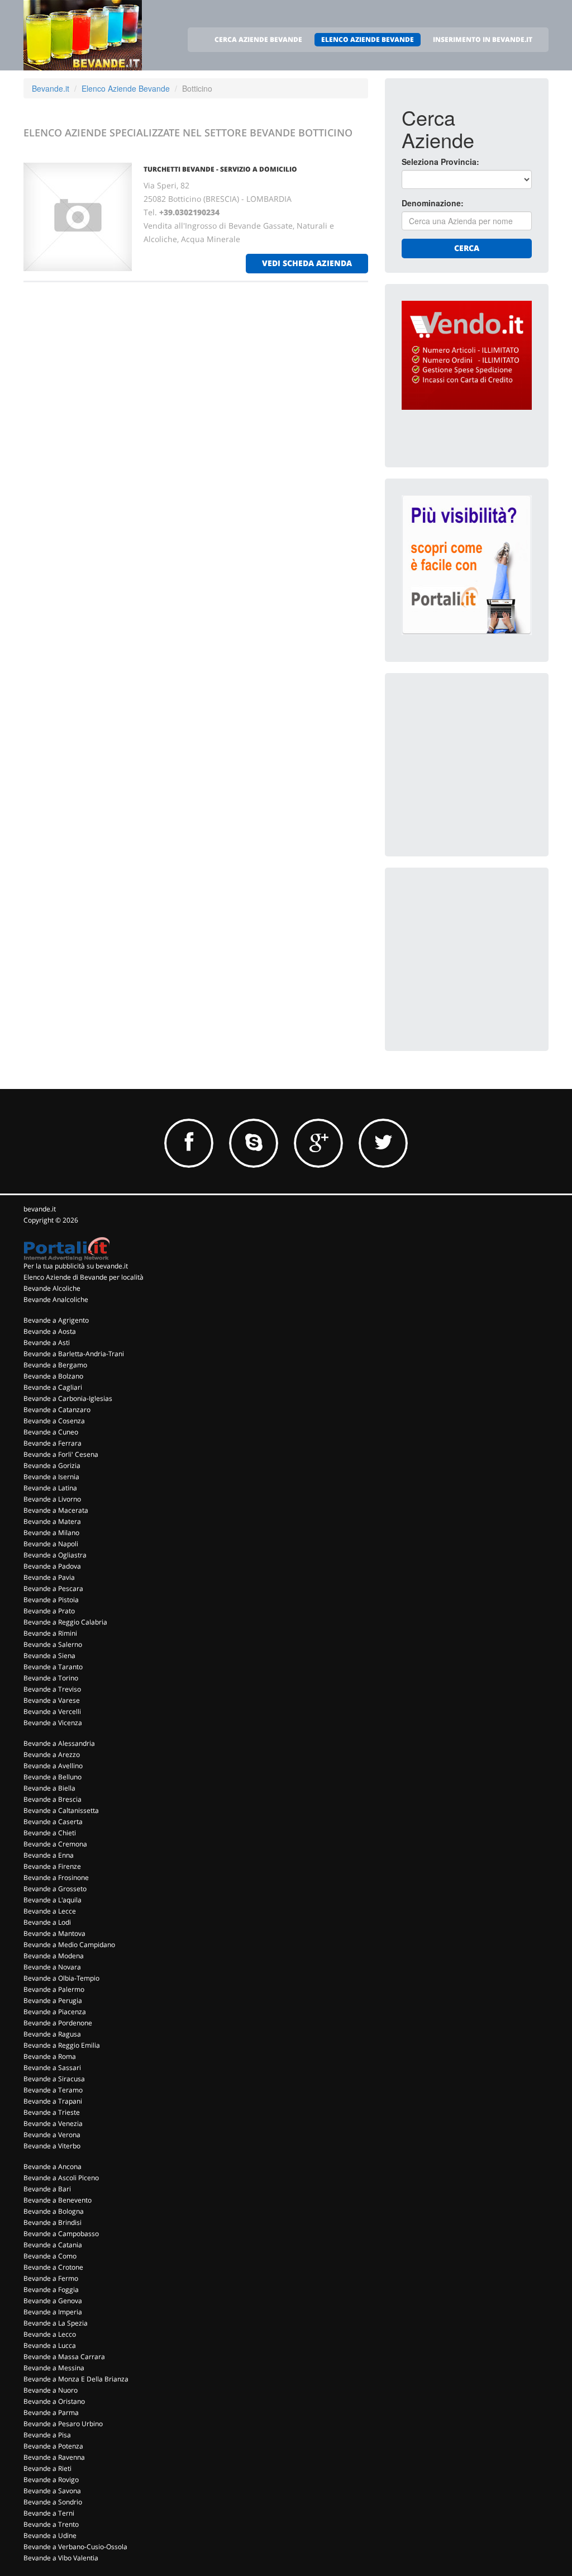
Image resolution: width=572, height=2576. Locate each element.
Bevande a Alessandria (59, 1743)
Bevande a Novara (52, 1967)
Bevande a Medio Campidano (69, 1945)
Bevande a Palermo (54, 1989)
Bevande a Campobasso (61, 2234)
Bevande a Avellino (53, 1766)
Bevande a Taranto (53, 1667)
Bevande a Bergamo (55, 1365)
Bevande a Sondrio (53, 2502)
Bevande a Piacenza (55, 2012)
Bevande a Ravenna (54, 2457)
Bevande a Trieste (52, 2112)
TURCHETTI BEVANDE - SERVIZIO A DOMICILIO (220, 169)
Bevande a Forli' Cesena (61, 1454)
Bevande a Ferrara (53, 1443)
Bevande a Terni (49, 2513)
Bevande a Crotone (53, 2267)
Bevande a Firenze (52, 1866)
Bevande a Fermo (51, 2278)
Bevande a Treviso (52, 1689)
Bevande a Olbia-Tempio (61, 1978)
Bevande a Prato (49, 1611)
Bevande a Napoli (51, 1544)
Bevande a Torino (51, 1678)
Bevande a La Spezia (56, 2323)
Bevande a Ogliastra (55, 1555)
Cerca (467, 248)
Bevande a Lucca (50, 2345)
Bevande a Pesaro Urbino (63, 2424)
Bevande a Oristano (54, 2401)
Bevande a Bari (47, 2189)
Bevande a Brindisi (53, 2222)
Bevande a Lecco (50, 2334)
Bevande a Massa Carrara (64, 2357)
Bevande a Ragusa (52, 2034)
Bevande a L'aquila (53, 1900)
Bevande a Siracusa (54, 2079)
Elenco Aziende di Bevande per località (84, 1277)
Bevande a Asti (47, 1343)
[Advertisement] (485, 760)
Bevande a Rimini (50, 1633)
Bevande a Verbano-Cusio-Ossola (75, 2547)
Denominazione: (433, 203)
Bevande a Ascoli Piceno (61, 2178)
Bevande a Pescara (53, 1588)
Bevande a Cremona (55, 1844)
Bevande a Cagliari (53, 1387)
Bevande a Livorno (52, 1499)
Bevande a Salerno (53, 1644)
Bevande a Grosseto (55, 1889)
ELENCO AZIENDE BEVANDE (368, 39)
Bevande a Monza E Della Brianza (76, 2379)
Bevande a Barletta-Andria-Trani (74, 1354)
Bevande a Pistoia (51, 1600)
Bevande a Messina (54, 2368)
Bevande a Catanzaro (57, 1410)
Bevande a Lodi (47, 1922)
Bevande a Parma (51, 2412)
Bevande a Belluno (53, 1777)
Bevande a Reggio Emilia (62, 2045)
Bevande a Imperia (53, 2312)
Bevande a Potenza (53, 2446)
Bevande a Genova (53, 2301)
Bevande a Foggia (51, 2289)
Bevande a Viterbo (52, 2146)
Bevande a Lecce (50, 1911)
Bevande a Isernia (51, 1477)
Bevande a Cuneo (51, 1432)
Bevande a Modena (54, 1956)
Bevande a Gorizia (52, 1465)
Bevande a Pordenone (58, 2023)
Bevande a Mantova (54, 1933)
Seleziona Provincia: (440, 162)
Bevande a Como (50, 2256)
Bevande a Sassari (52, 2068)
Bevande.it (51, 88)
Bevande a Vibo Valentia (61, 2558)
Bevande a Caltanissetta (61, 1810)
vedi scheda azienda (307, 263)
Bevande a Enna (49, 1855)
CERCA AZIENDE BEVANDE (258, 39)
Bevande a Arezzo (52, 1755)
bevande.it (40, 1209)
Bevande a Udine (50, 2535)
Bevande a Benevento (58, 2200)
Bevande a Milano (51, 1533)
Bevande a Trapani (53, 2101)
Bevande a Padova (52, 1566)
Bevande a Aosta (50, 1331)
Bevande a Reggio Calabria (65, 1622)
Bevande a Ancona (53, 2167)
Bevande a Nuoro (51, 2390)
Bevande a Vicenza (53, 1723)
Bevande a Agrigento (56, 1320)
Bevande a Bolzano (53, 1376)
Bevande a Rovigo (51, 2480)
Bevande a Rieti (47, 2468)
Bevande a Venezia (53, 2123)
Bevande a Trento (51, 2524)
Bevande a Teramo (53, 2090)
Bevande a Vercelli (52, 1711)
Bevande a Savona (52, 2491)
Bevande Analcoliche (56, 1299)
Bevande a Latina (50, 1488)
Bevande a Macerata (56, 1510)
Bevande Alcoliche (52, 1288)
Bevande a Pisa (47, 2435)
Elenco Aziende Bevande (126, 88)
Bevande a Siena (49, 1656)
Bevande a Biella (49, 1788)
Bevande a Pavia (49, 1577)
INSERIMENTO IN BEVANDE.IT (483, 39)
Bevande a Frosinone (56, 1877)
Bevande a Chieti (50, 1833)
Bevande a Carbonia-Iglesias (68, 1398)
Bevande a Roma (50, 2056)
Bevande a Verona (52, 2135)
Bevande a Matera (52, 1521)
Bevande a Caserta (53, 1822)
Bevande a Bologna (54, 2211)
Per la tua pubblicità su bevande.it (76, 1266)
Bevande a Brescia (53, 1799)
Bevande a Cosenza (54, 1421)
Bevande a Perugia (53, 2000)
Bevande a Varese (52, 1700)
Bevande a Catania (53, 2245)
